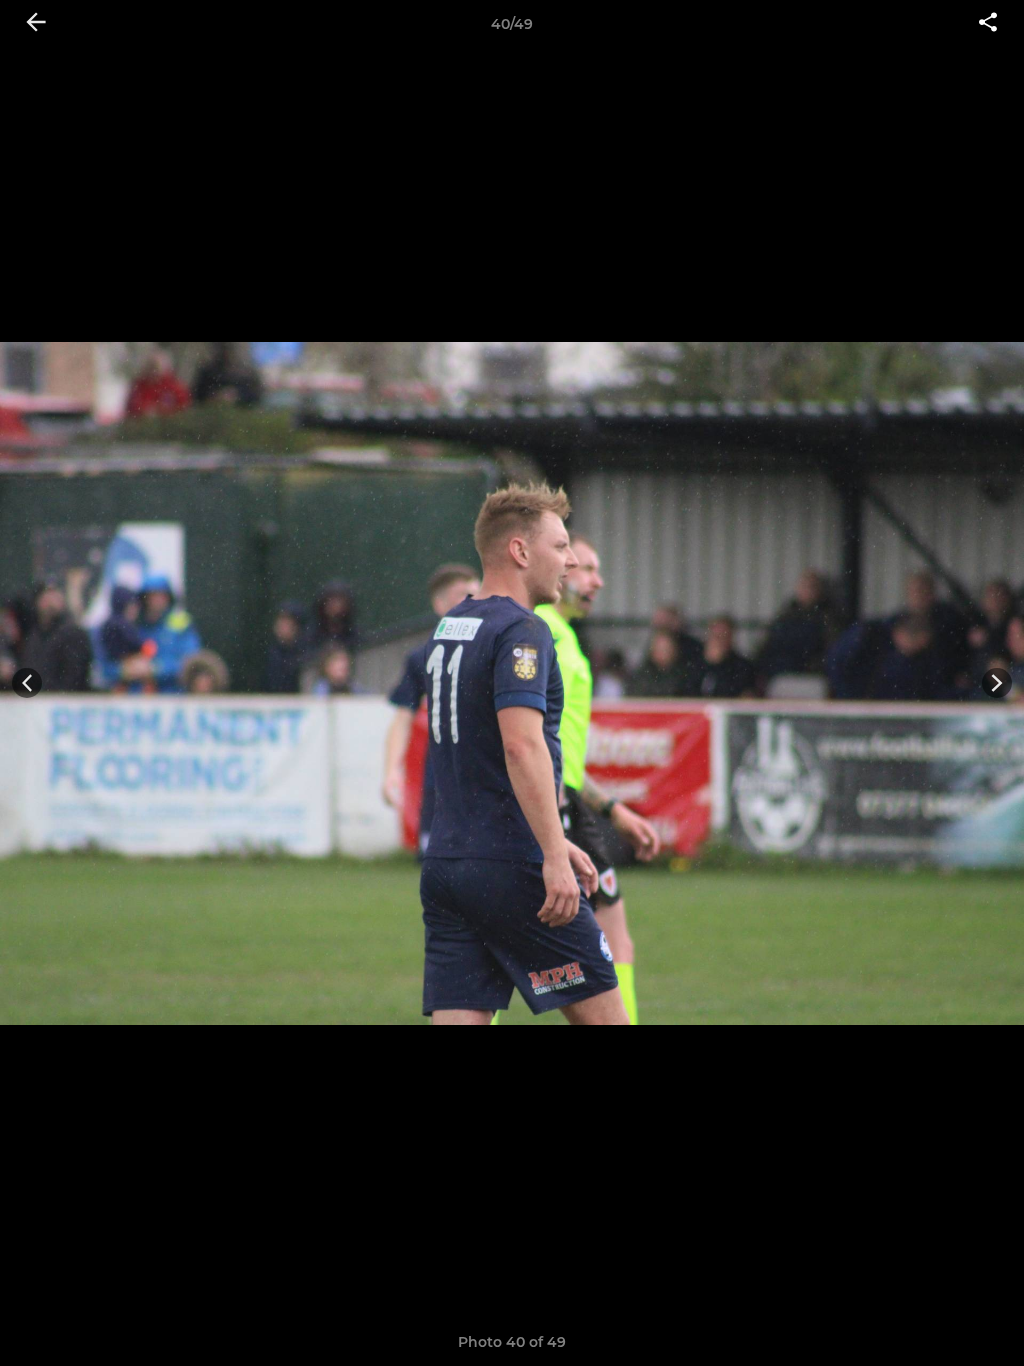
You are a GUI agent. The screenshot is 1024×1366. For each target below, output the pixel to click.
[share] (988, 24)
